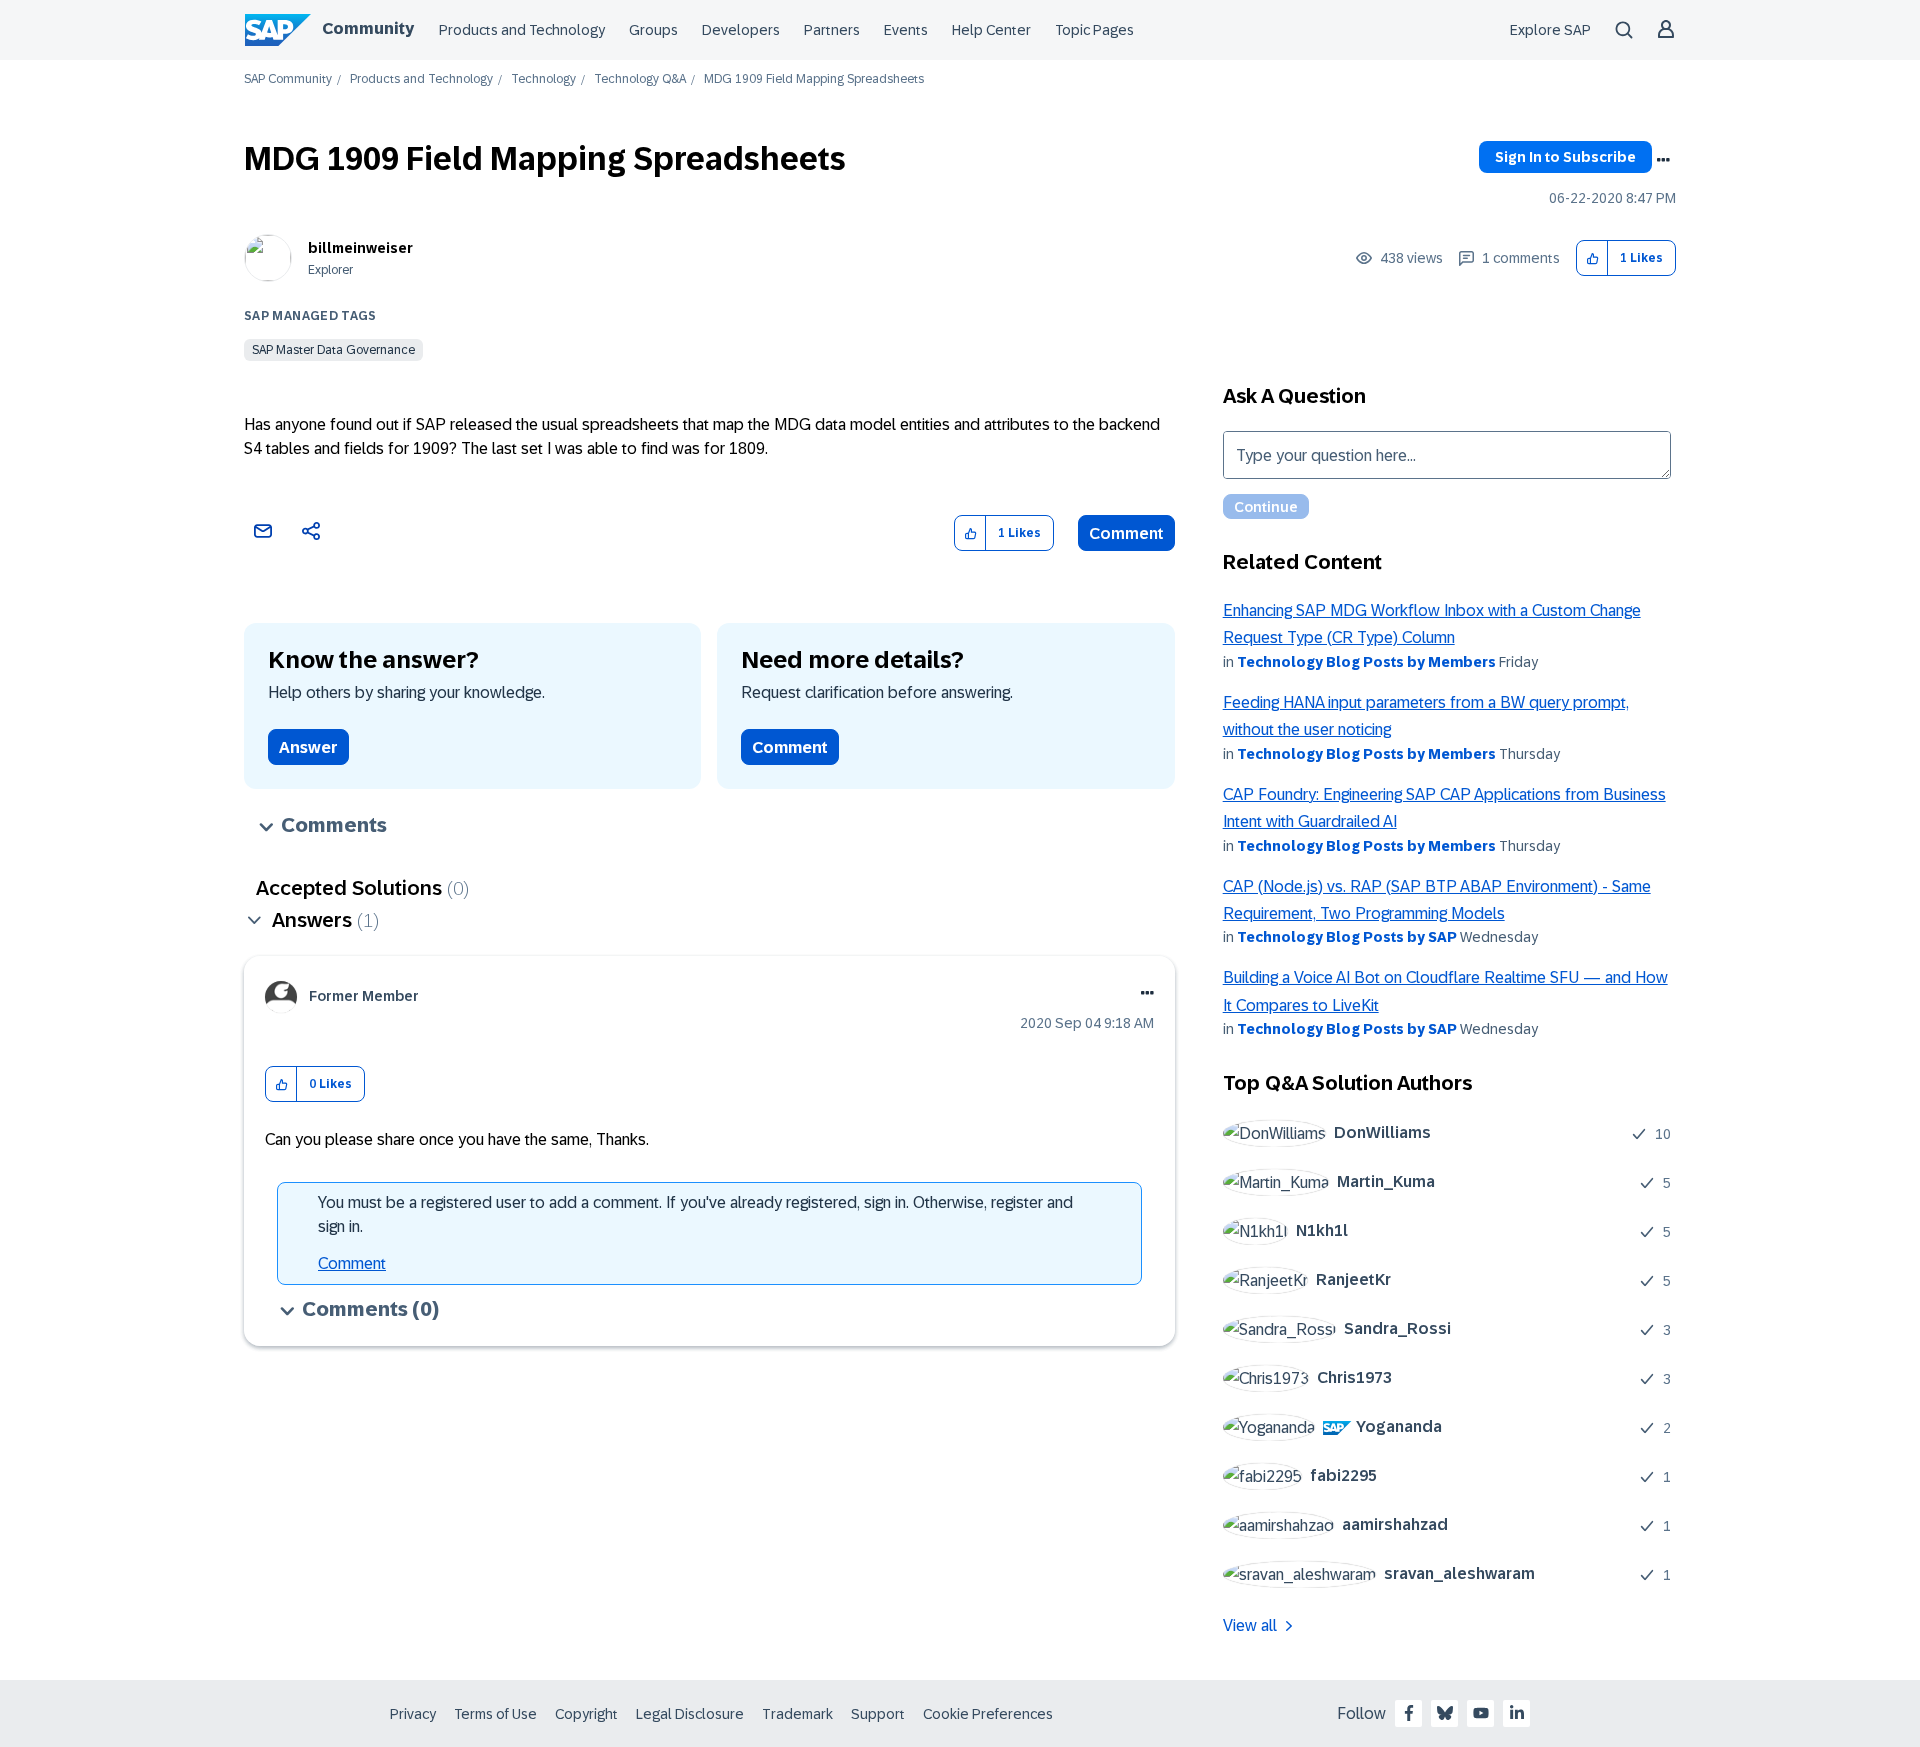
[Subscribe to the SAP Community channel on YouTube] (1481, 1713)
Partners (832, 30)
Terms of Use (495, 1714)
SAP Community (288, 79)
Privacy (413, 1714)
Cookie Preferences (988, 1714)
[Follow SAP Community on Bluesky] (1445, 1713)
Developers (741, 30)
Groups (653, 30)
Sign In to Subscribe (1565, 157)
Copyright (586, 1714)
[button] (1592, 258)
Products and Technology (522, 30)
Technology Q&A (640, 79)
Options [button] (1663, 160)
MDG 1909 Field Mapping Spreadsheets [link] (814, 79)
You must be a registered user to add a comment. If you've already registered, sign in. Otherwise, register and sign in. (695, 1214)
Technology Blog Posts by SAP (1347, 937)
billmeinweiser (360, 248)
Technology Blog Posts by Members (1366, 662)
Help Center (991, 30)
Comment (1126, 533)
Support (878, 1714)
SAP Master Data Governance (333, 350)
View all (1250, 1625)
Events (906, 30)
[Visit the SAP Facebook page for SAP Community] (1409, 1713)
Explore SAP (1550, 30)
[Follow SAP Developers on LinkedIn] (1517, 1713)
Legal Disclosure (690, 1714)
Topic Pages (1094, 30)
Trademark (797, 1714)
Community (368, 28)
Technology (543, 79)
